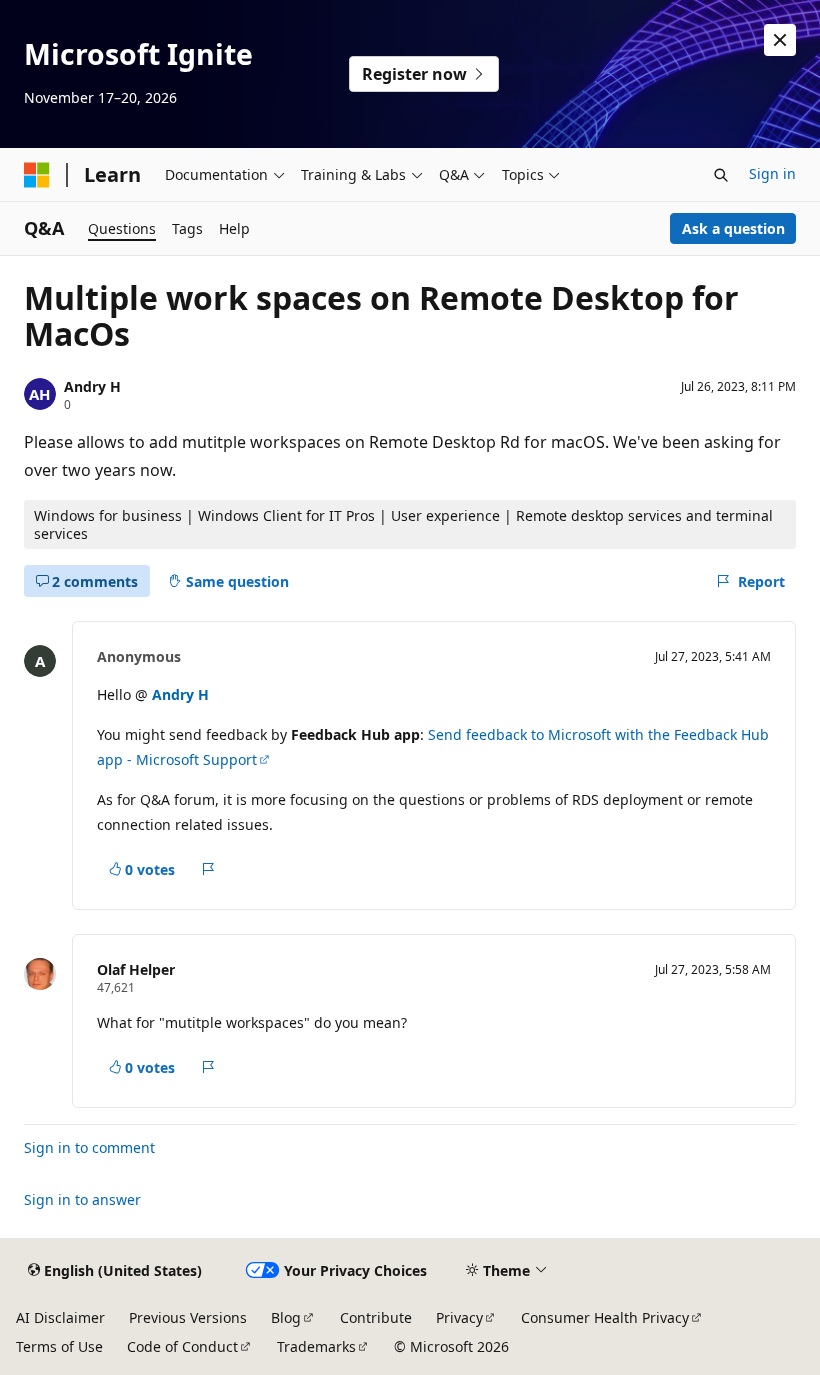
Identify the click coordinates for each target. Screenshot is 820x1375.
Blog (286, 1317)
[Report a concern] (208, 869)
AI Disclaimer (60, 1317)
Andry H (92, 386)
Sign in (772, 173)
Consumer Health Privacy (605, 1317)
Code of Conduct (182, 1346)
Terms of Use (59, 1346)
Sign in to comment (89, 1147)
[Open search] (721, 175)
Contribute (376, 1317)
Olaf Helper (136, 969)
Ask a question (733, 228)
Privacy (459, 1317)
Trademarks (316, 1346)
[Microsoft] (37, 175)
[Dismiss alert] (780, 40)
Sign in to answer (82, 1199)
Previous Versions (188, 1317)
